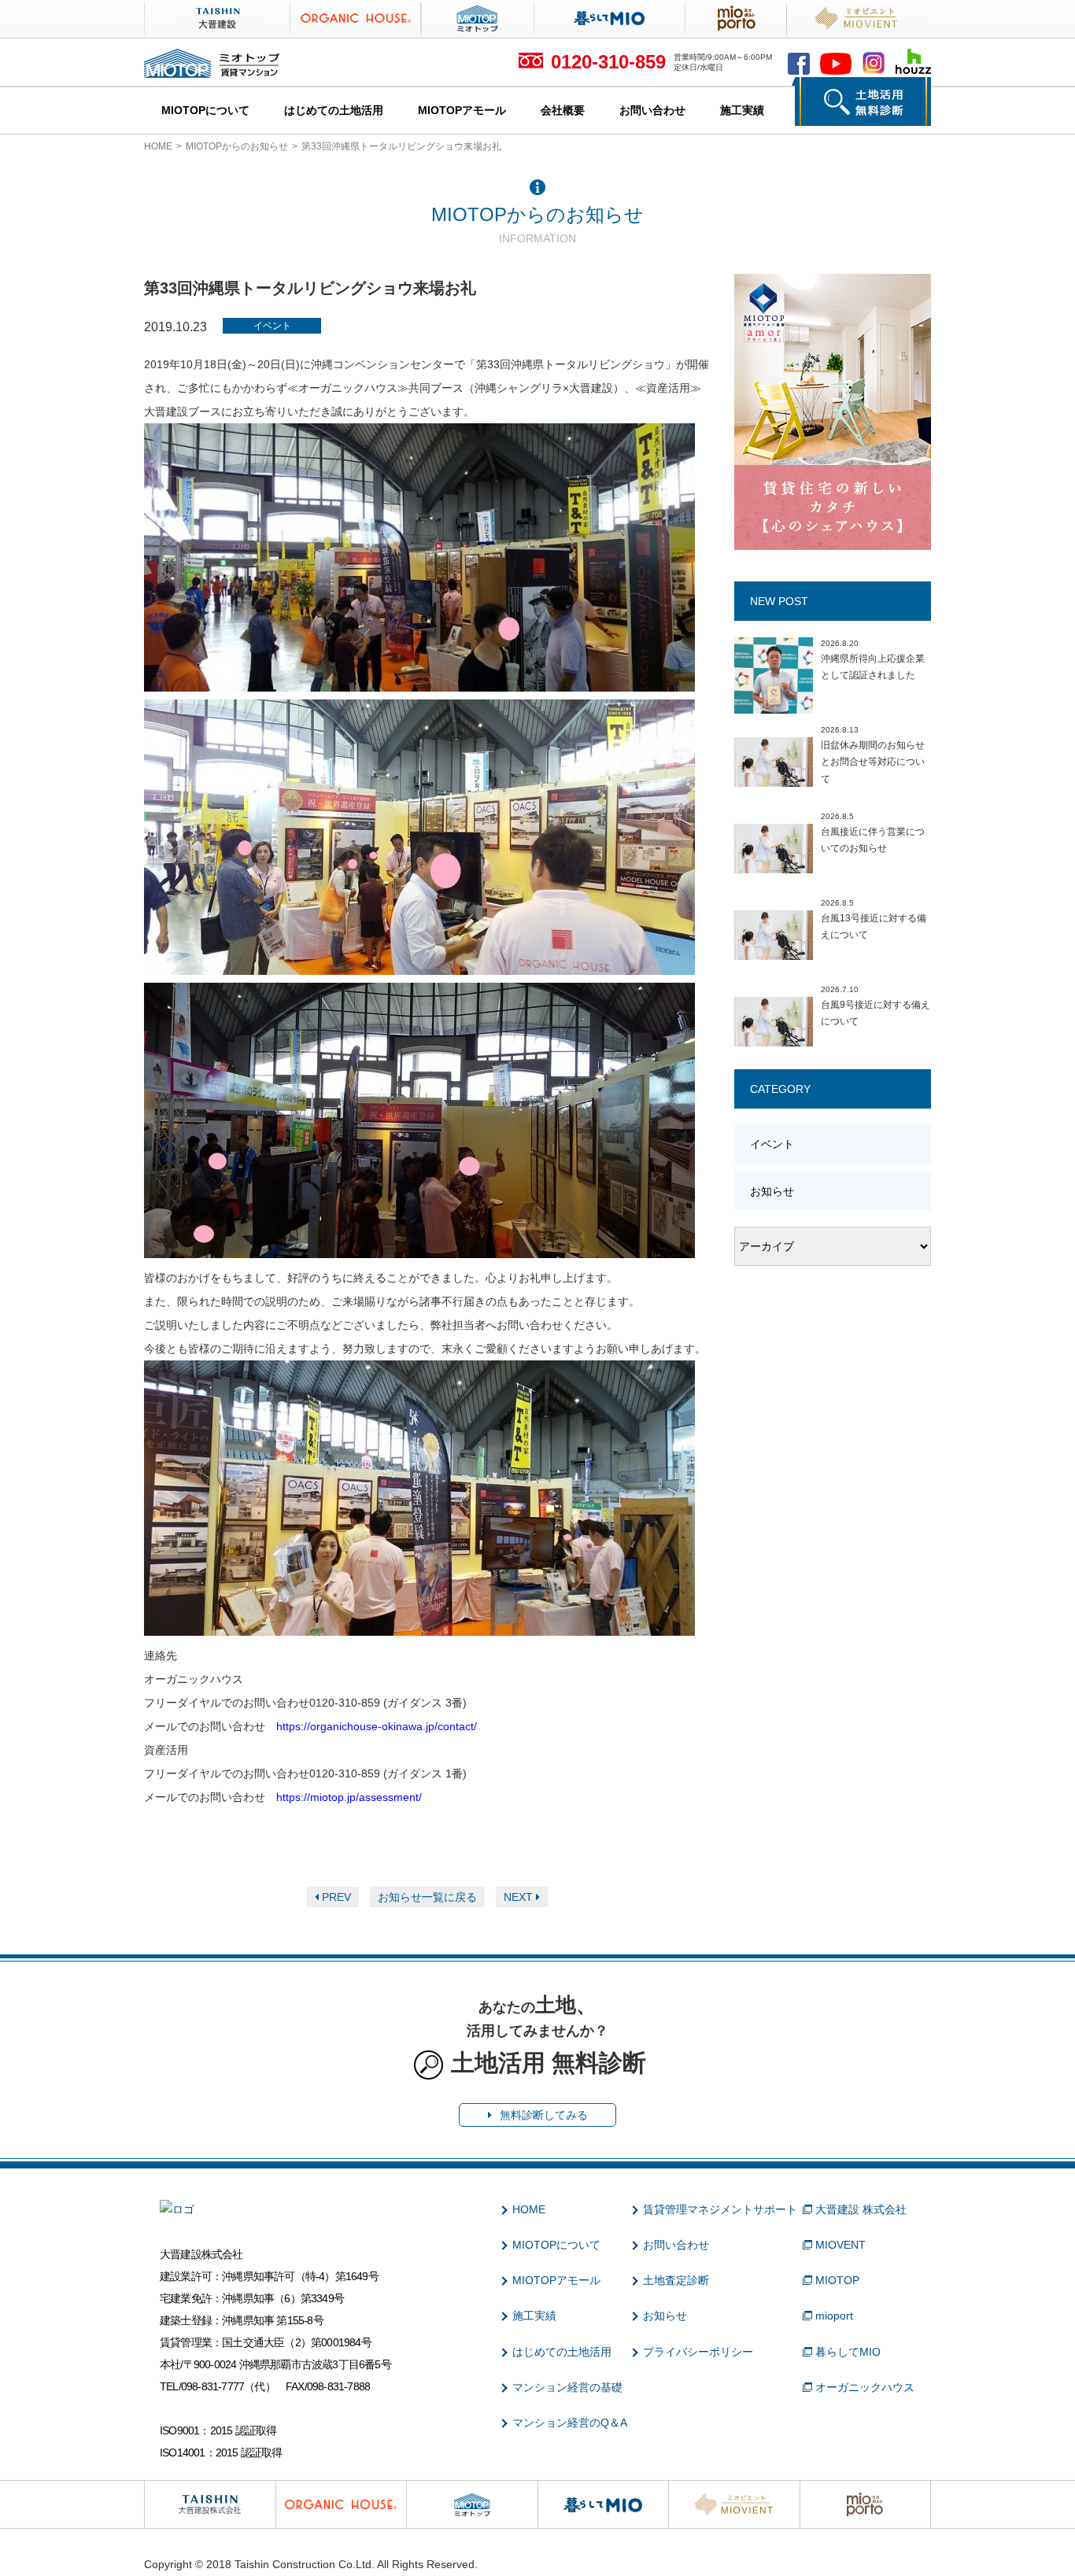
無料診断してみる (544, 2115)
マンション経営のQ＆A (570, 2423)
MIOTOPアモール (462, 110)
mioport (834, 2316)
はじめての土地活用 (334, 110)
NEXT (520, 1897)
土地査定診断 (676, 2280)
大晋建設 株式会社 (861, 2209)
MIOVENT (840, 2245)
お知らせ (772, 1191)
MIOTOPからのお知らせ (237, 146)
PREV (335, 1897)
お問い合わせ (652, 110)
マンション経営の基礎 (567, 2387)
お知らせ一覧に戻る (427, 1897)
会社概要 (563, 110)
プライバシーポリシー (698, 2352)
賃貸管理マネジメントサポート (720, 2209)
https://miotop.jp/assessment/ (349, 1797)
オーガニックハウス (865, 2387)
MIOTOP (837, 2280)
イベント (272, 326)
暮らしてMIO (848, 2352)
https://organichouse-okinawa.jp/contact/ (377, 1726)
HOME (158, 146)
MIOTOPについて (205, 110)
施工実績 (742, 110)
